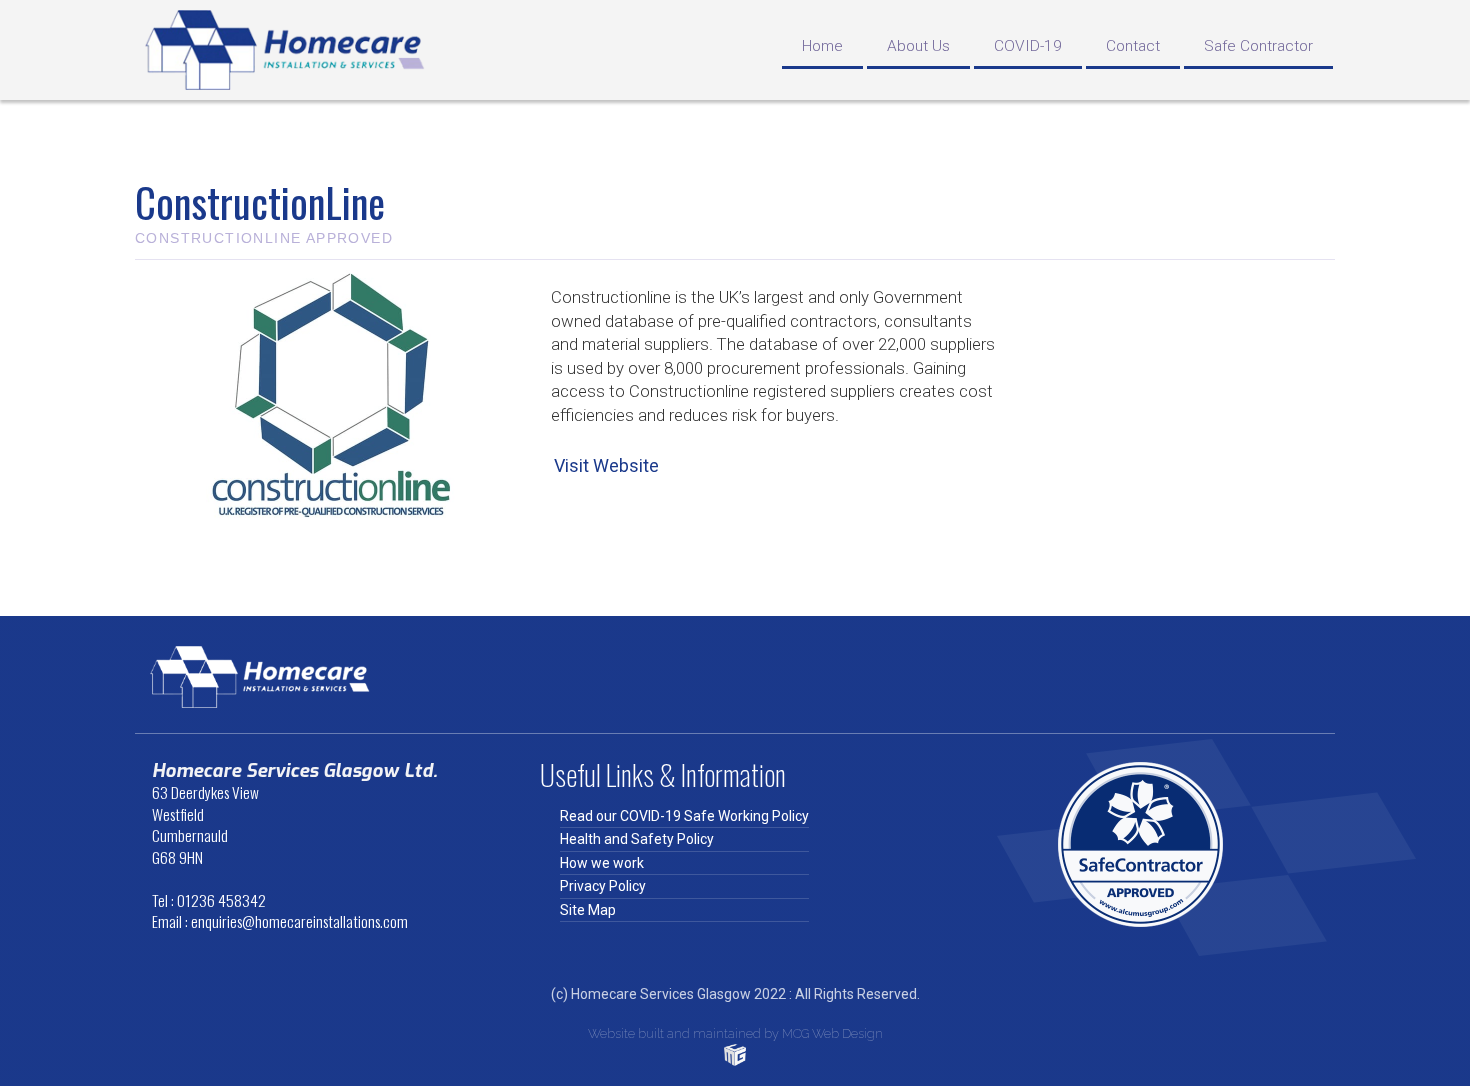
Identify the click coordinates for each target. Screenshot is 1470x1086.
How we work (602, 863)
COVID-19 (1028, 46)
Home (822, 46)
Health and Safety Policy (637, 839)
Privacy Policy (603, 886)
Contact (1133, 46)
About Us (918, 46)
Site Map (588, 910)
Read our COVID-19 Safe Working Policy (684, 816)
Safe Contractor (1258, 46)
